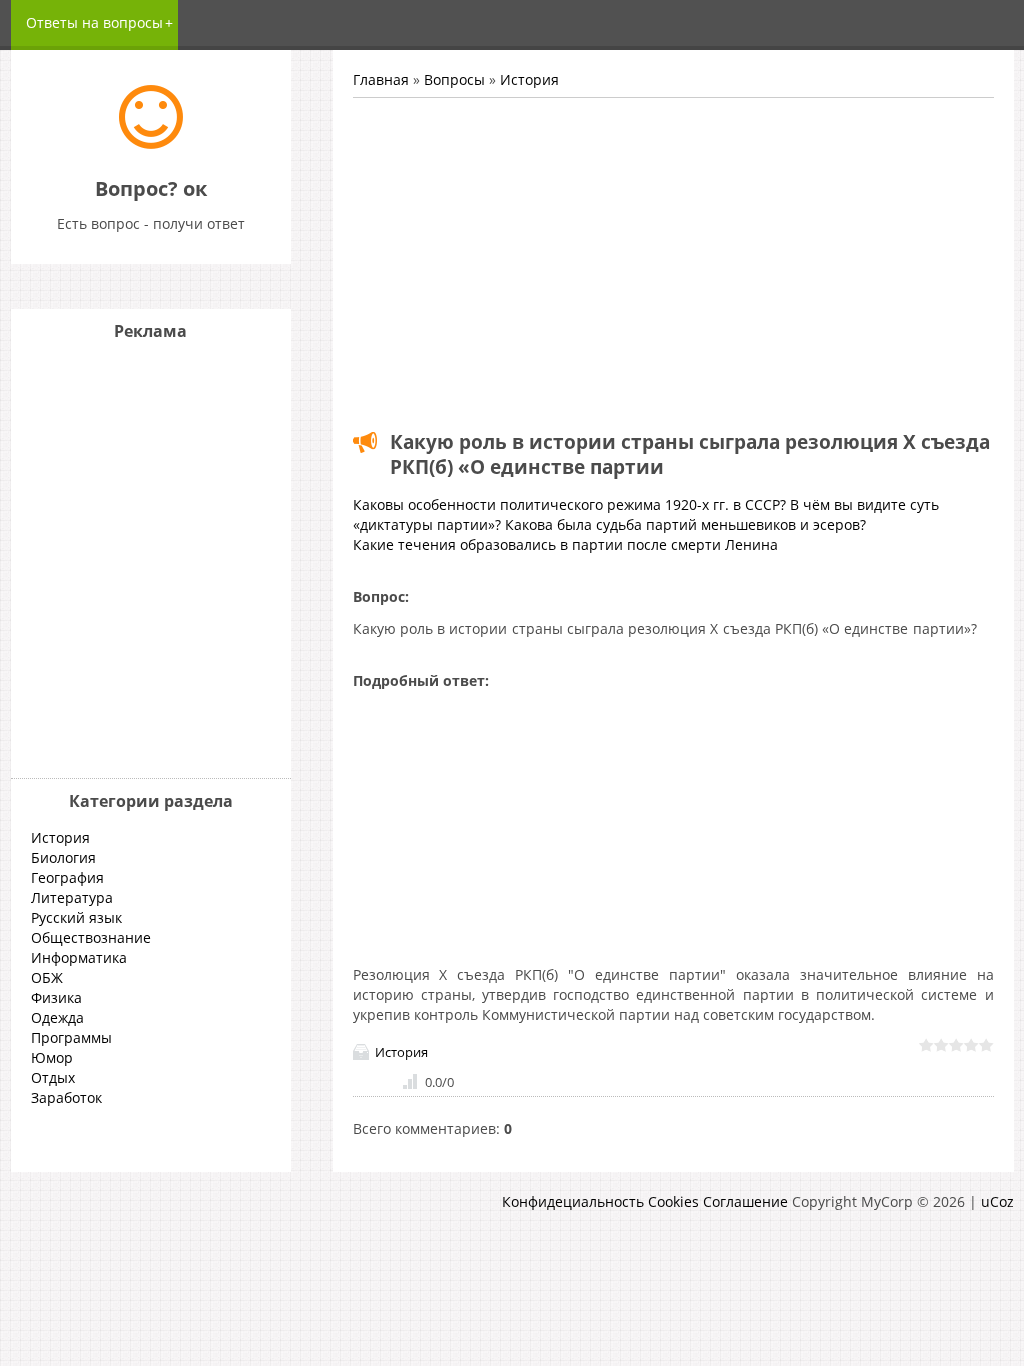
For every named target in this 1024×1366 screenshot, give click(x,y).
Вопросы (454, 79)
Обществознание (91, 937)
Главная (381, 79)
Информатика (79, 957)
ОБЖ (47, 977)
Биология (63, 857)
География (67, 877)
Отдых (53, 1077)
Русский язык (76, 917)
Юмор (52, 1057)
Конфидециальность (573, 1201)
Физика (56, 997)
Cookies (673, 1201)
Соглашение (745, 1201)
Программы (71, 1037)
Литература (72, 897)
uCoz (997, 1201)
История (529, 79)
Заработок (66, 1097)
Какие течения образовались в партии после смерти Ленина (565, 544)
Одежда (57, 1017)
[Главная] (151, 143)
